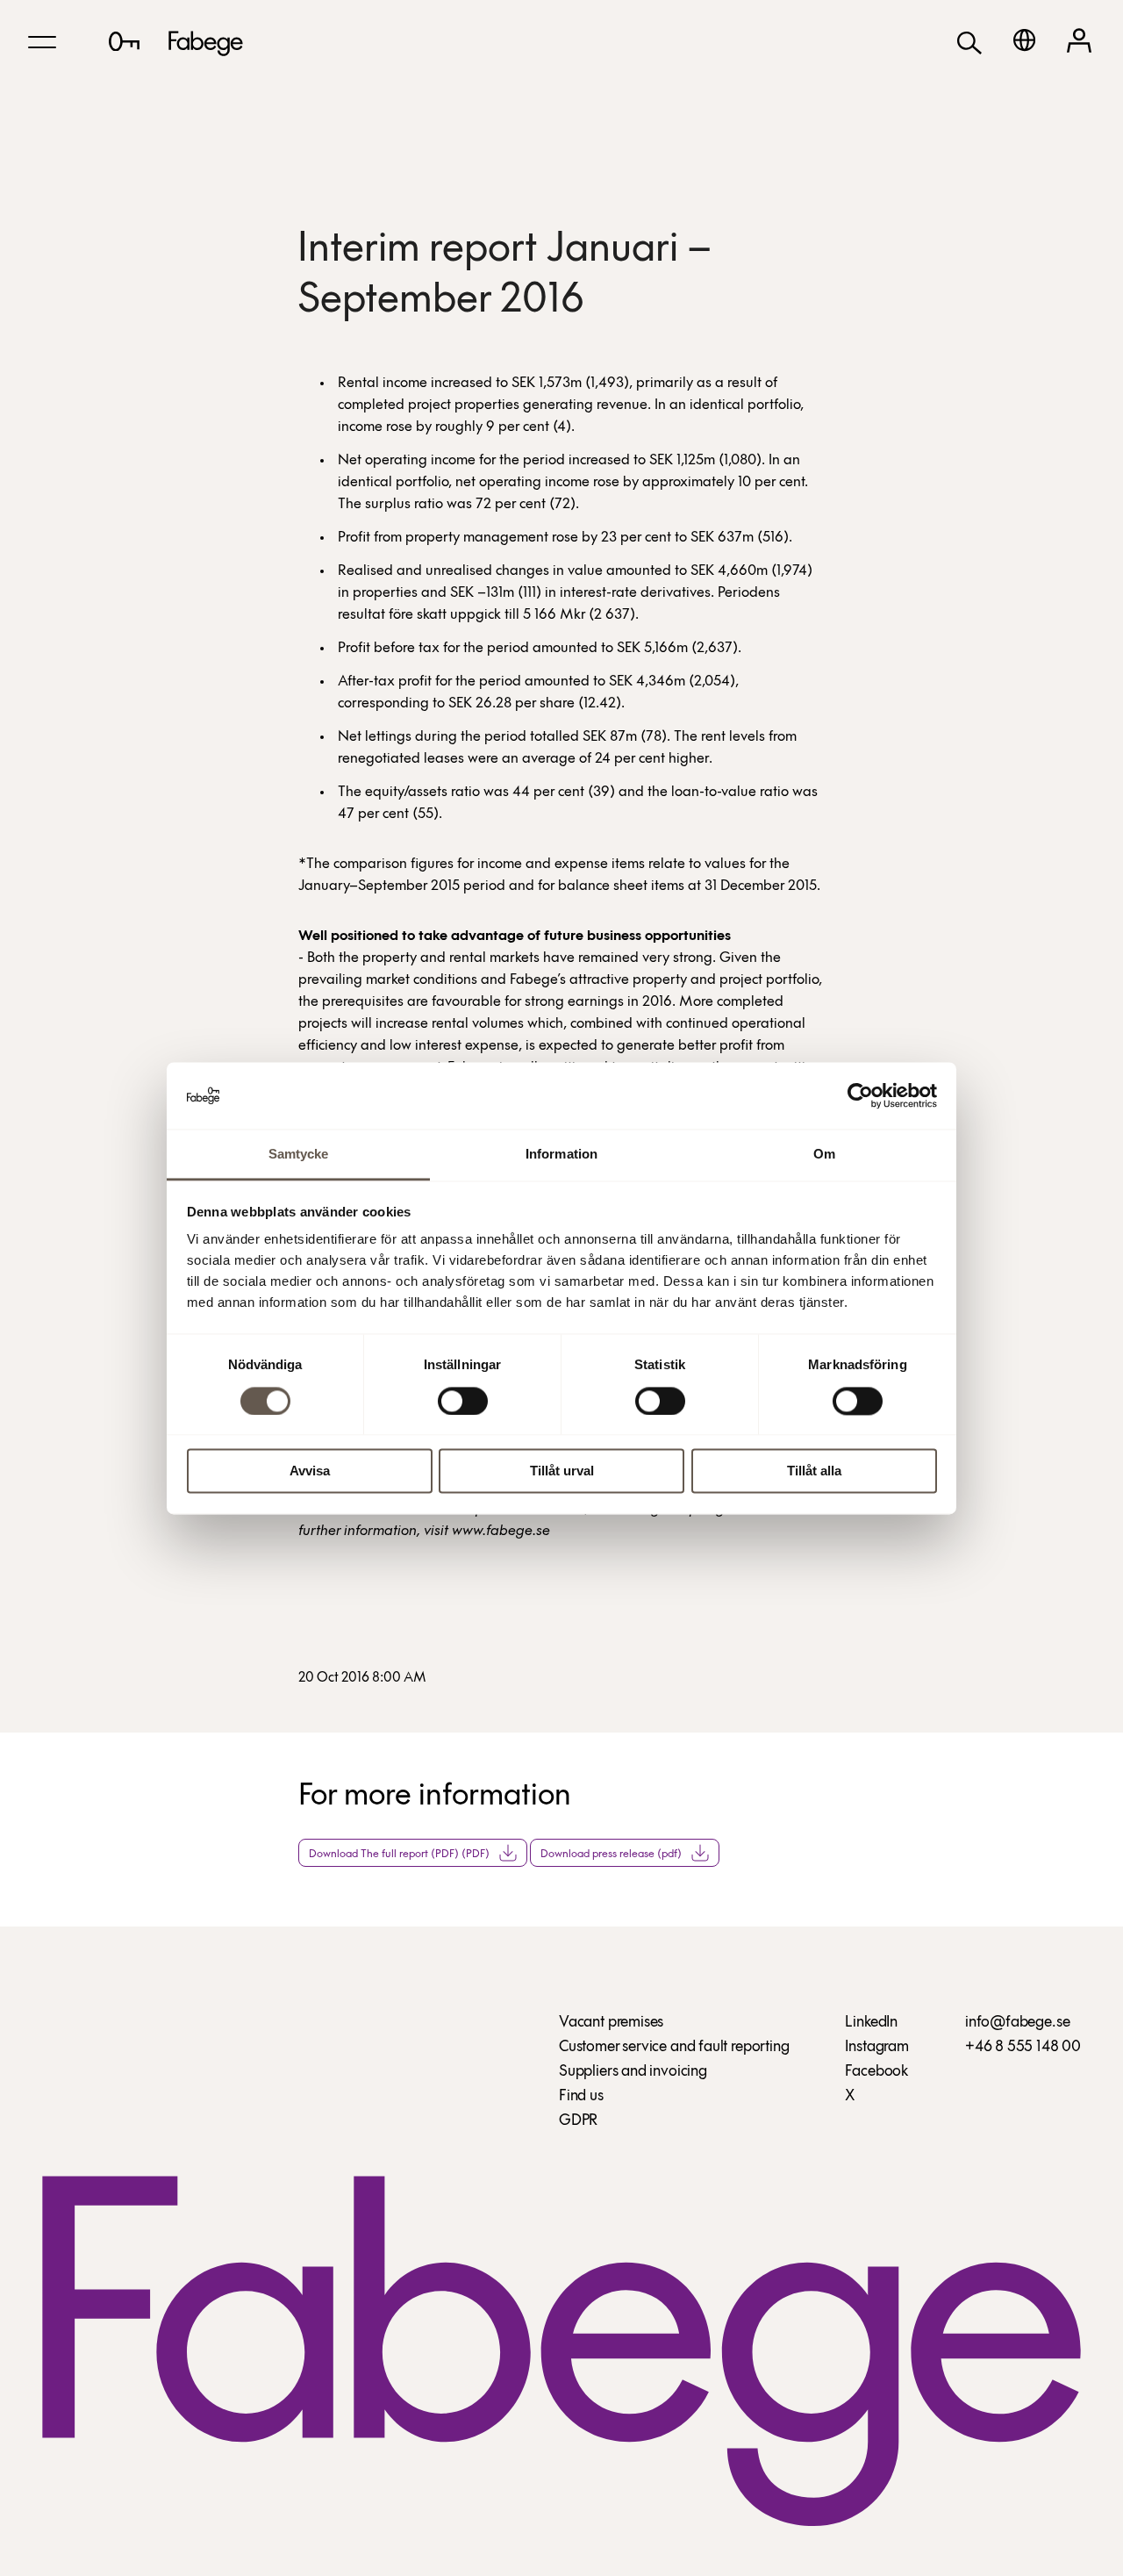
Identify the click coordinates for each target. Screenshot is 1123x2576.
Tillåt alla (814, 1471)
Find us (581, 2097)
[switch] (463, 1401)
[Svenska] (1024, 40)
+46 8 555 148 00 (1023, 2048)
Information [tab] (561, 1155)
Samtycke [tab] (299, 1155)
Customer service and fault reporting (674, 2048)
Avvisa (310, 1471)
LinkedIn (871, 2023)
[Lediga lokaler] (124, 41)
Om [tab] (824, 1155)
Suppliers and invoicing (633, 2072)
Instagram (876, 2048)
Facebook (876, 2072)
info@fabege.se (1017, 2023)
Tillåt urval (562, 1471)
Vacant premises (611, 2023)
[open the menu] (42, 42)
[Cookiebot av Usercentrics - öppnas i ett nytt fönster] (860, 1095)
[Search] (969, 42)
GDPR (578, 2121)
